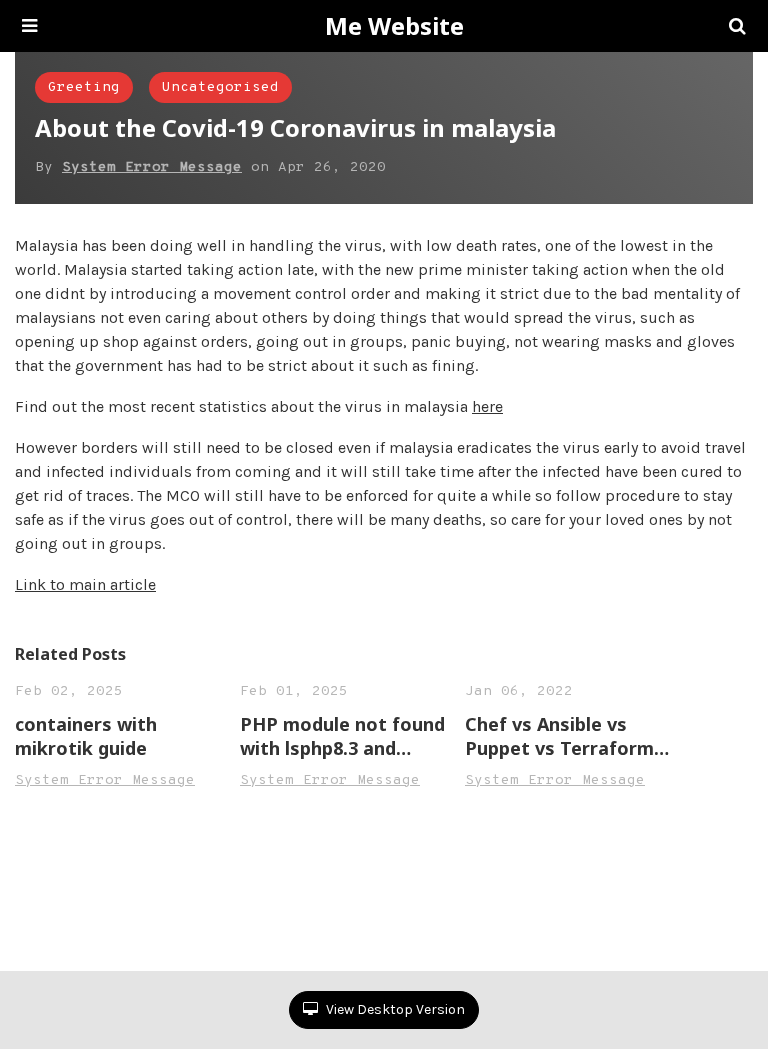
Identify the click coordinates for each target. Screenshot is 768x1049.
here (487, 406)
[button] (29, 26)
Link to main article (85, 584)
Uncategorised (220, 87)
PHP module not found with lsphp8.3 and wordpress (342, 736)
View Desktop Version (394, 1009)
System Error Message (152, 167)
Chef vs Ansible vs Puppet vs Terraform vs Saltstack (559, 736)
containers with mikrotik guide (86, 736)
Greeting (84, 87)
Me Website (394, 26)
